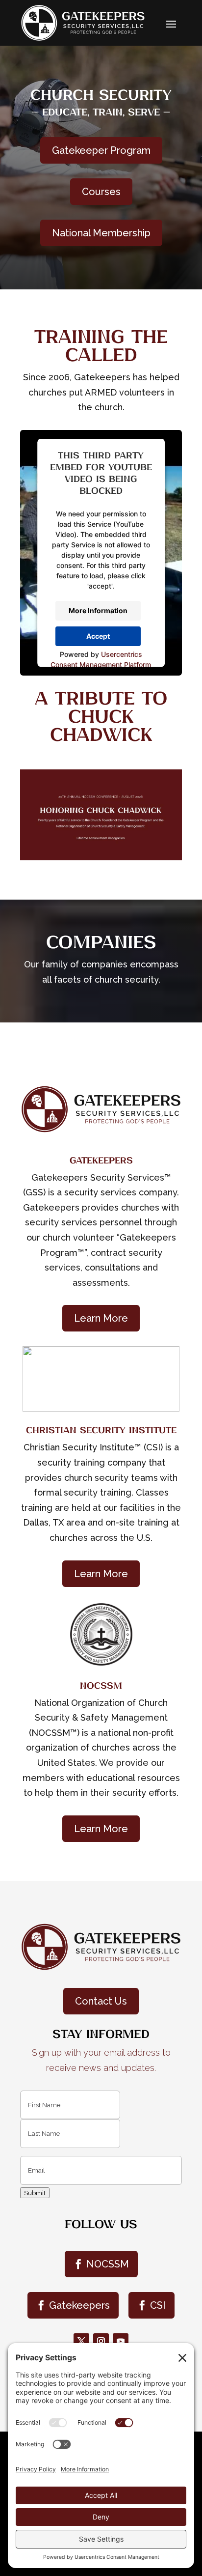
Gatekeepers (79, 2305)
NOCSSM (108, 2264)
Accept (98, 636)
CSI (158, 2305)
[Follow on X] (81, 2341)
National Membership (101, 233)
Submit (35, 2193)
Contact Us (101, 2001)
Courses (101, 192)
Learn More (101, 1318)
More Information (98, 610)
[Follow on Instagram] (101, 2341)
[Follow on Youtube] (121, 2341)
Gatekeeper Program (101, 150)
